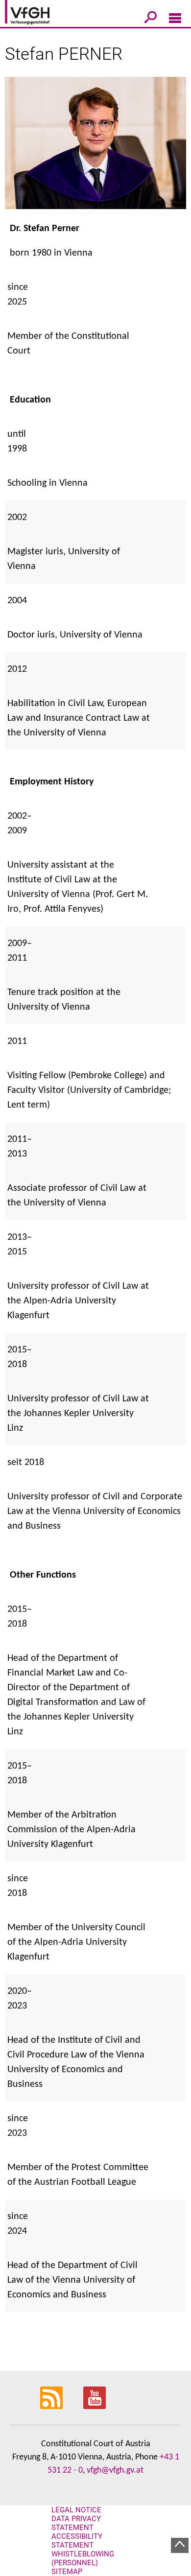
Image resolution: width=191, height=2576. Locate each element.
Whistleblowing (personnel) (83, 2558)
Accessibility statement (77, 2541)
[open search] (151, 19)
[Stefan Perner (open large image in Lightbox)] (95, 149)
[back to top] (180, 2545)
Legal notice (76, 2510)
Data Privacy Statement (76, 2523)
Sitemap (67, 2572)
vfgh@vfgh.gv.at (115, 2470)
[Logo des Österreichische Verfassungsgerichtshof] (42, 14)
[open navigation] (175, 20)
